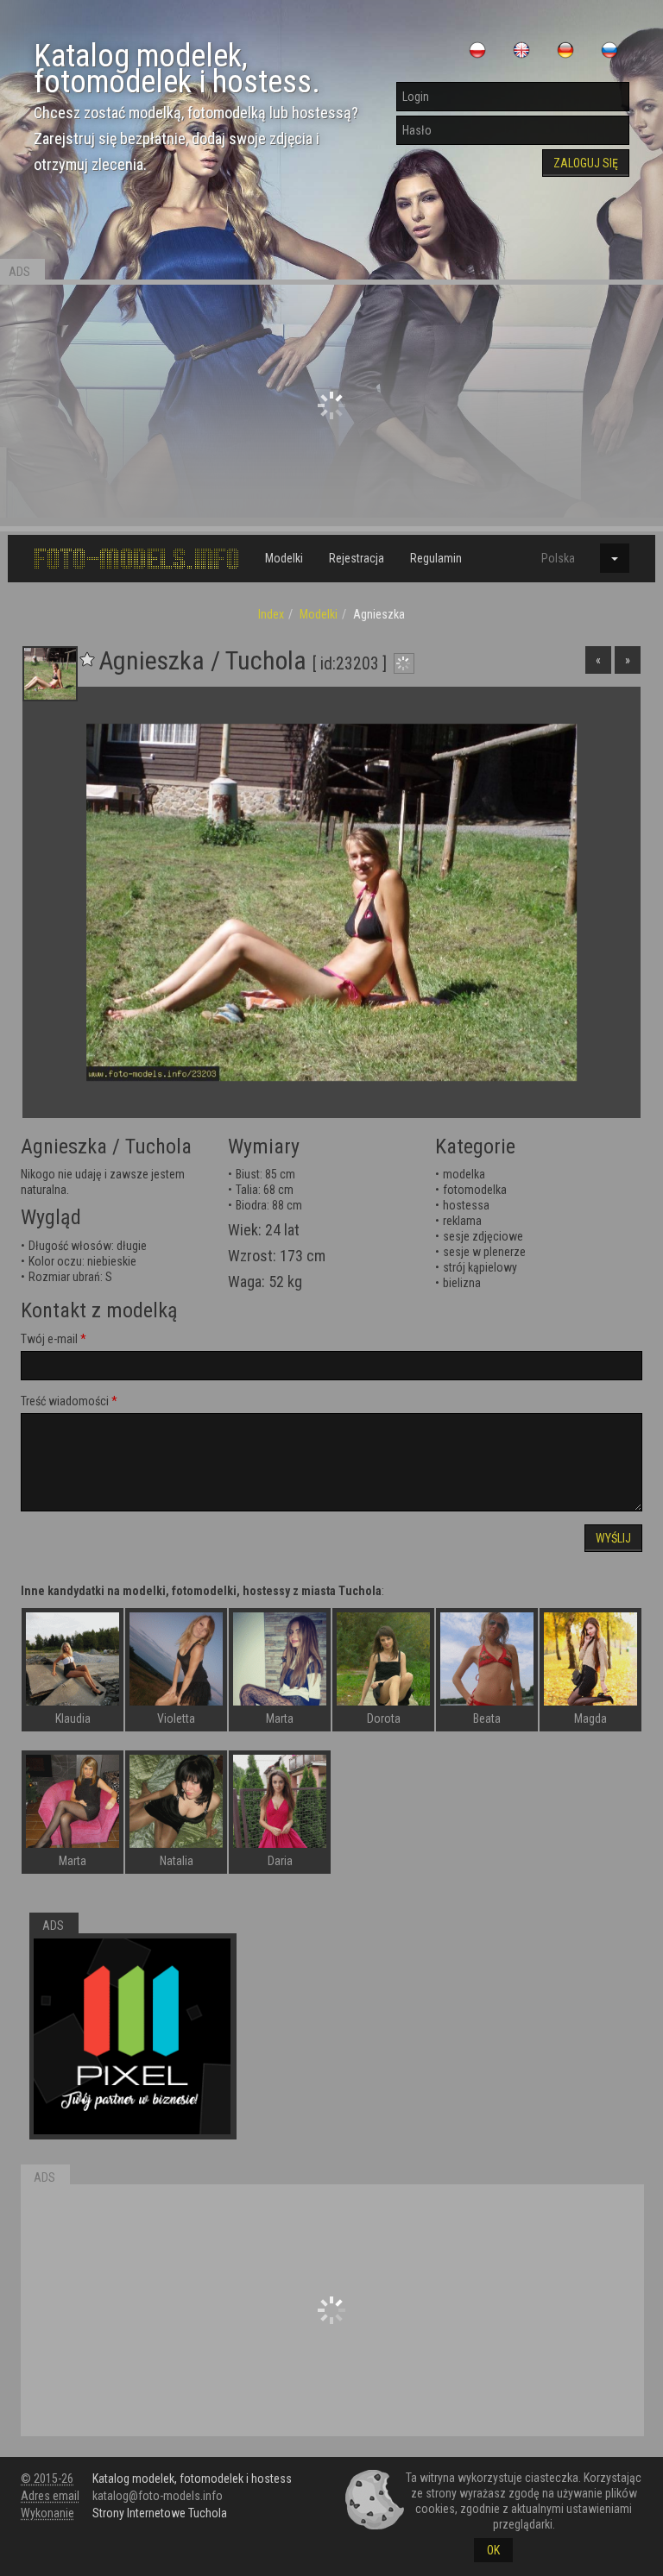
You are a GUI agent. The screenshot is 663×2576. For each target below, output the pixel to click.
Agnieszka (64, 1147)
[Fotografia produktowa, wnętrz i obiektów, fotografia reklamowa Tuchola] (132, 2037)
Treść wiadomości (65, 1401)
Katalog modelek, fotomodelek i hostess (192, 2479)
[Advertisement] (331, 405)
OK (493, 2550)
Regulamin (436, 558)
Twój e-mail (49, 1339)
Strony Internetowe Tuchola (160, 2513)
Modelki (284, 558)
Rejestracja (357, 558)
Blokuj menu (603, 597)
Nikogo (38, 1174)
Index (271, 614)
